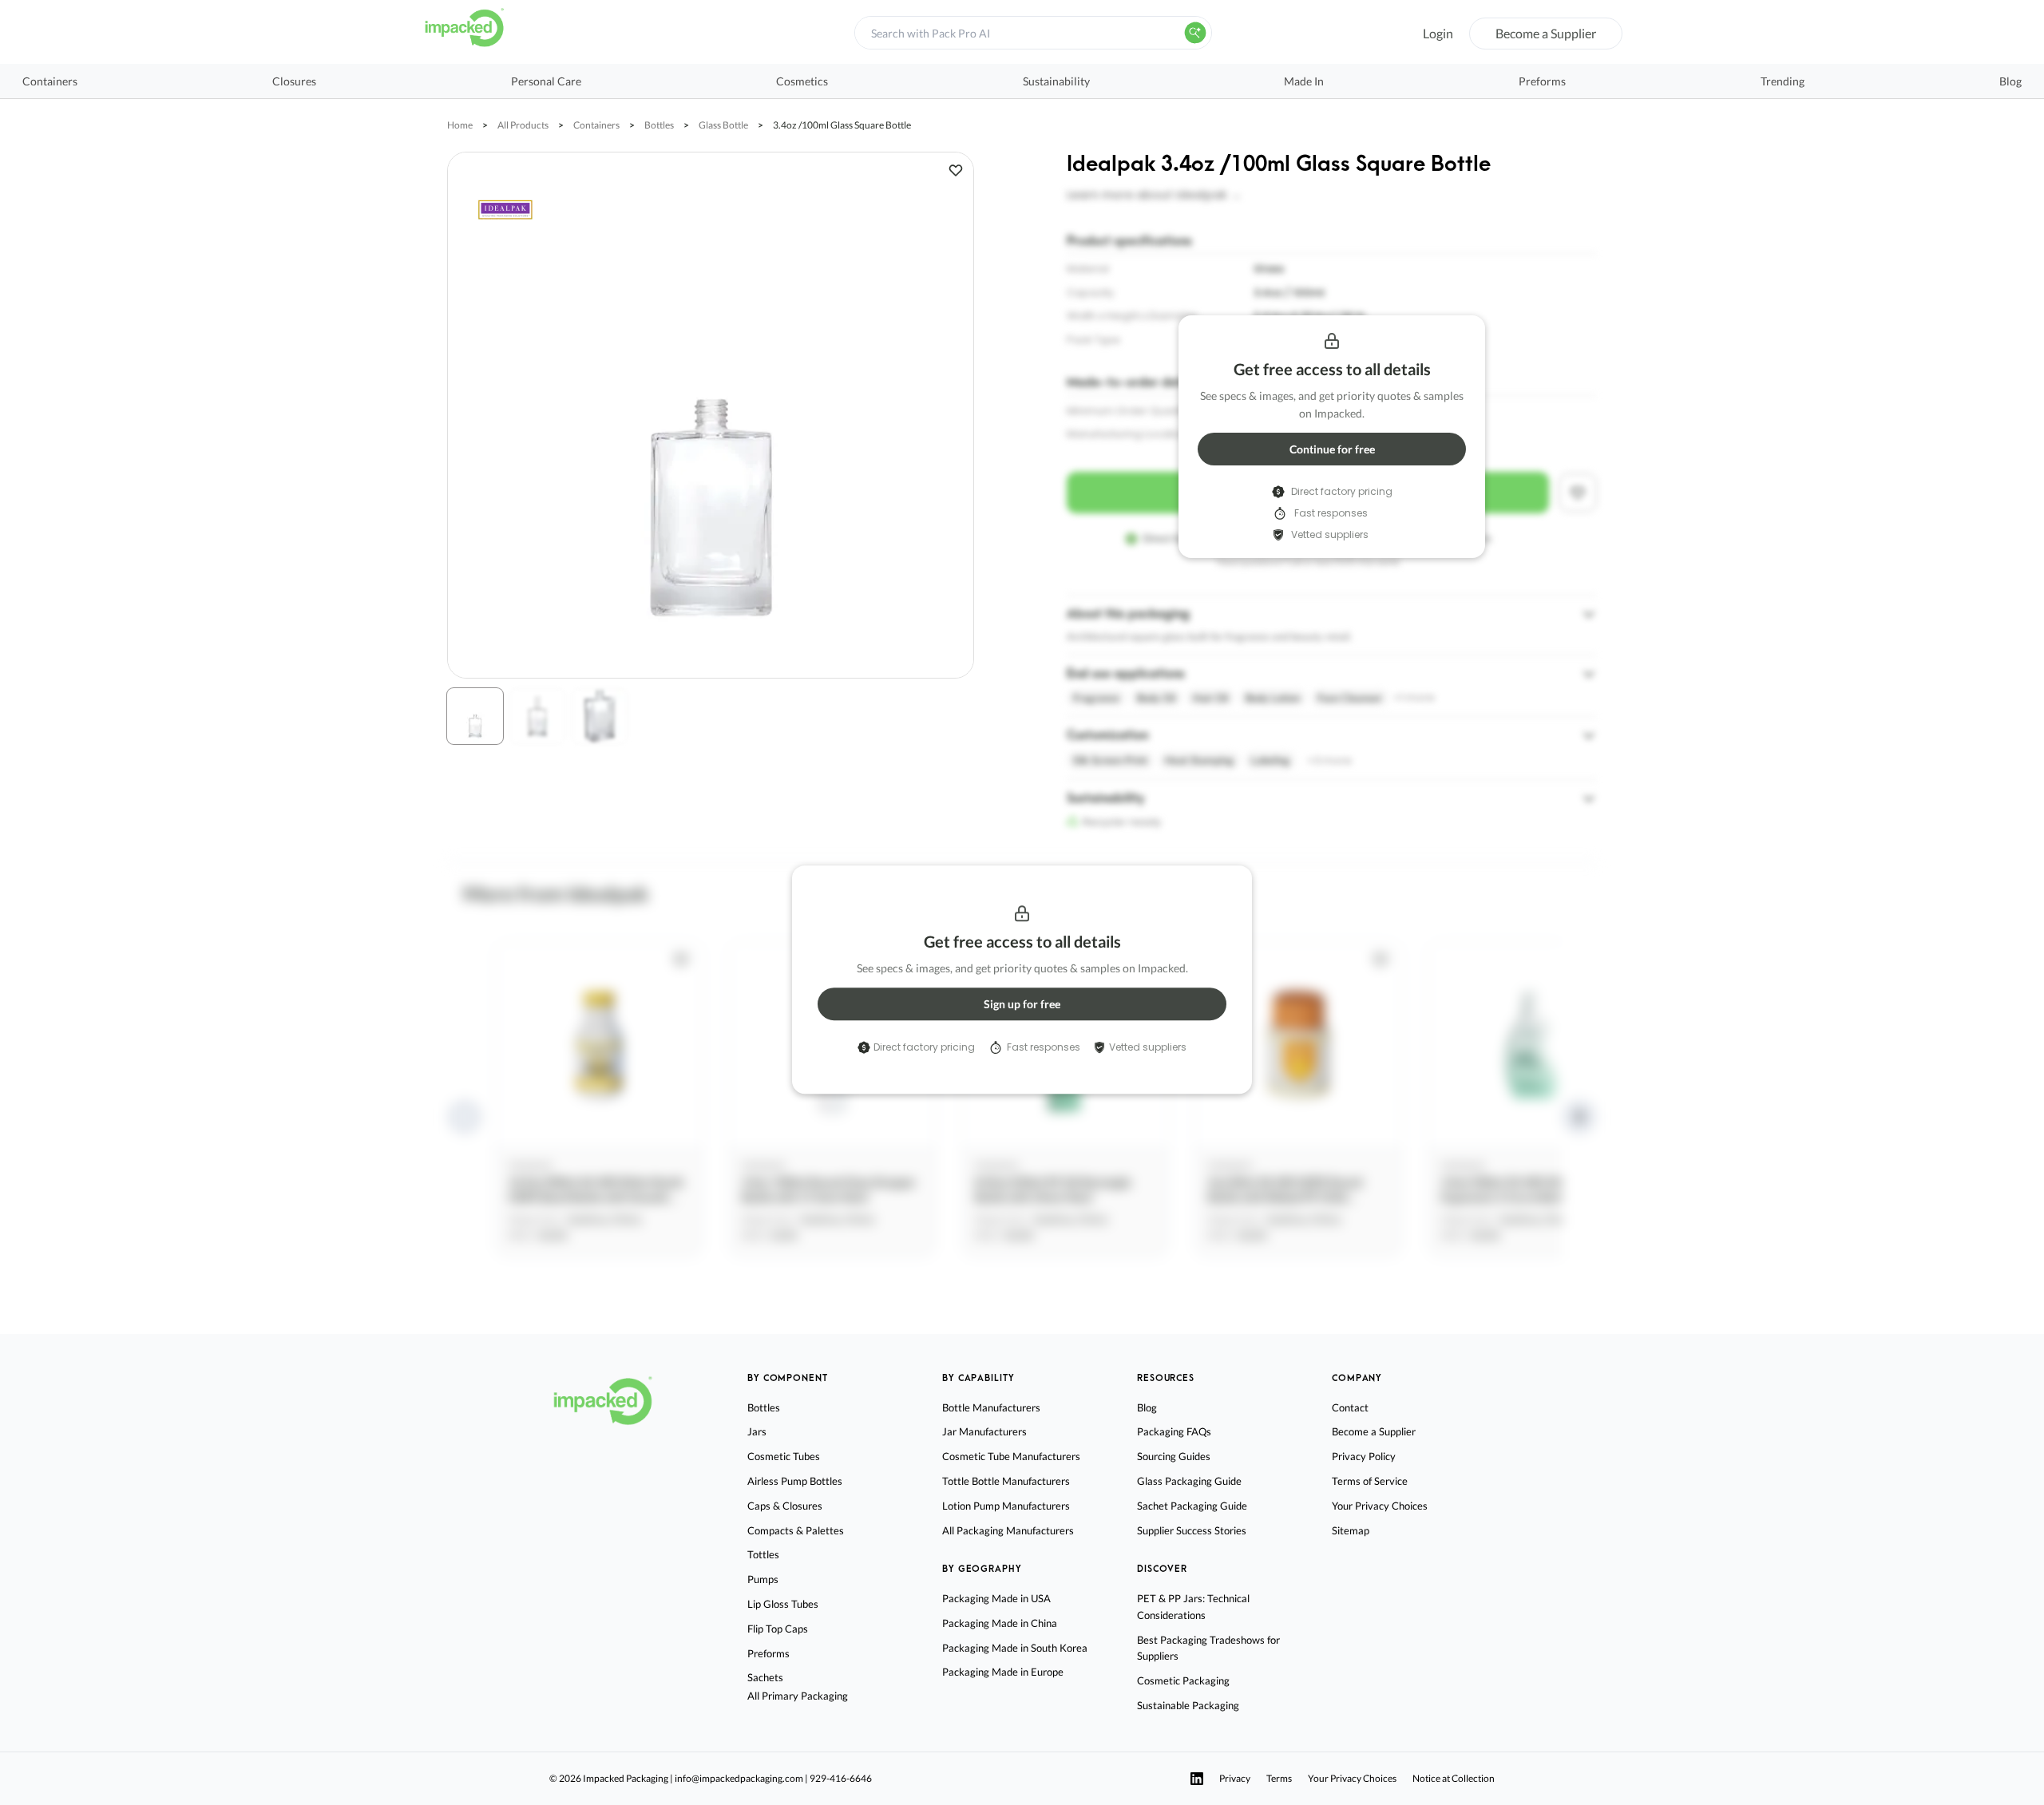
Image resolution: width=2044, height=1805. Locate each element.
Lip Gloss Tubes (783, 1604)
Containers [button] (50, 81)
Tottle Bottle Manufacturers (1006, 1481)
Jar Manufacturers (984, 1431)
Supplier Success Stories (1192, 1530)
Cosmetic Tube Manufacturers (1011, 1456)
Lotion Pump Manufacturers (1006, 1506)
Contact (1350, 1407)
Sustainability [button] (1056, 81)
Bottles (659, 125)
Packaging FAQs (1174, 1431)
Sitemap (1351, 1530)
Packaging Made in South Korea (1015, 1648)
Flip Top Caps (778, 1629)
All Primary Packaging (798, 1696)
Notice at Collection (1454, 1778)
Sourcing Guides (1174, 1456)
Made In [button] (1304, 81)
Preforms (1542, 81)
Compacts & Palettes (796, 1530)
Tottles (763, 1554)
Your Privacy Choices (1380, 1506)
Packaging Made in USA (996, 1598)
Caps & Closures (785, 1506)
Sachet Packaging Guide (1192, 1506)
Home (460, 125)
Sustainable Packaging (1188, 1705)
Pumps (763, 1579)
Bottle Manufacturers (991, 1407)
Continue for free (1332, 449)
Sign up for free (1022, 1004)
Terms (1279, 1778)
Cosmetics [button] (802, 81)
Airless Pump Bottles (795, 1481)
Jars (757, 1431)
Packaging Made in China (1000, 1623)
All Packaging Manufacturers (1008, 1530)
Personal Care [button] (546, 81)
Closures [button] (294, 81)
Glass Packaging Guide (1189, 1481)
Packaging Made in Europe (1003, 1672)
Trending (1783, 81)
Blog (2010, 81)
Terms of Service (1370, 1481)
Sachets (765, 1677)
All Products (523, 125)
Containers (596, 125)
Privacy (1235, 1778)
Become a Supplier (1546, 33)
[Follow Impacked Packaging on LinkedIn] (1197, 1779)
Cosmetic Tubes (784, 1456)
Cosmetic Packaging (1183, 1680)
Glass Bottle (723, 125)
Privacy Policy (1364, 1456)
